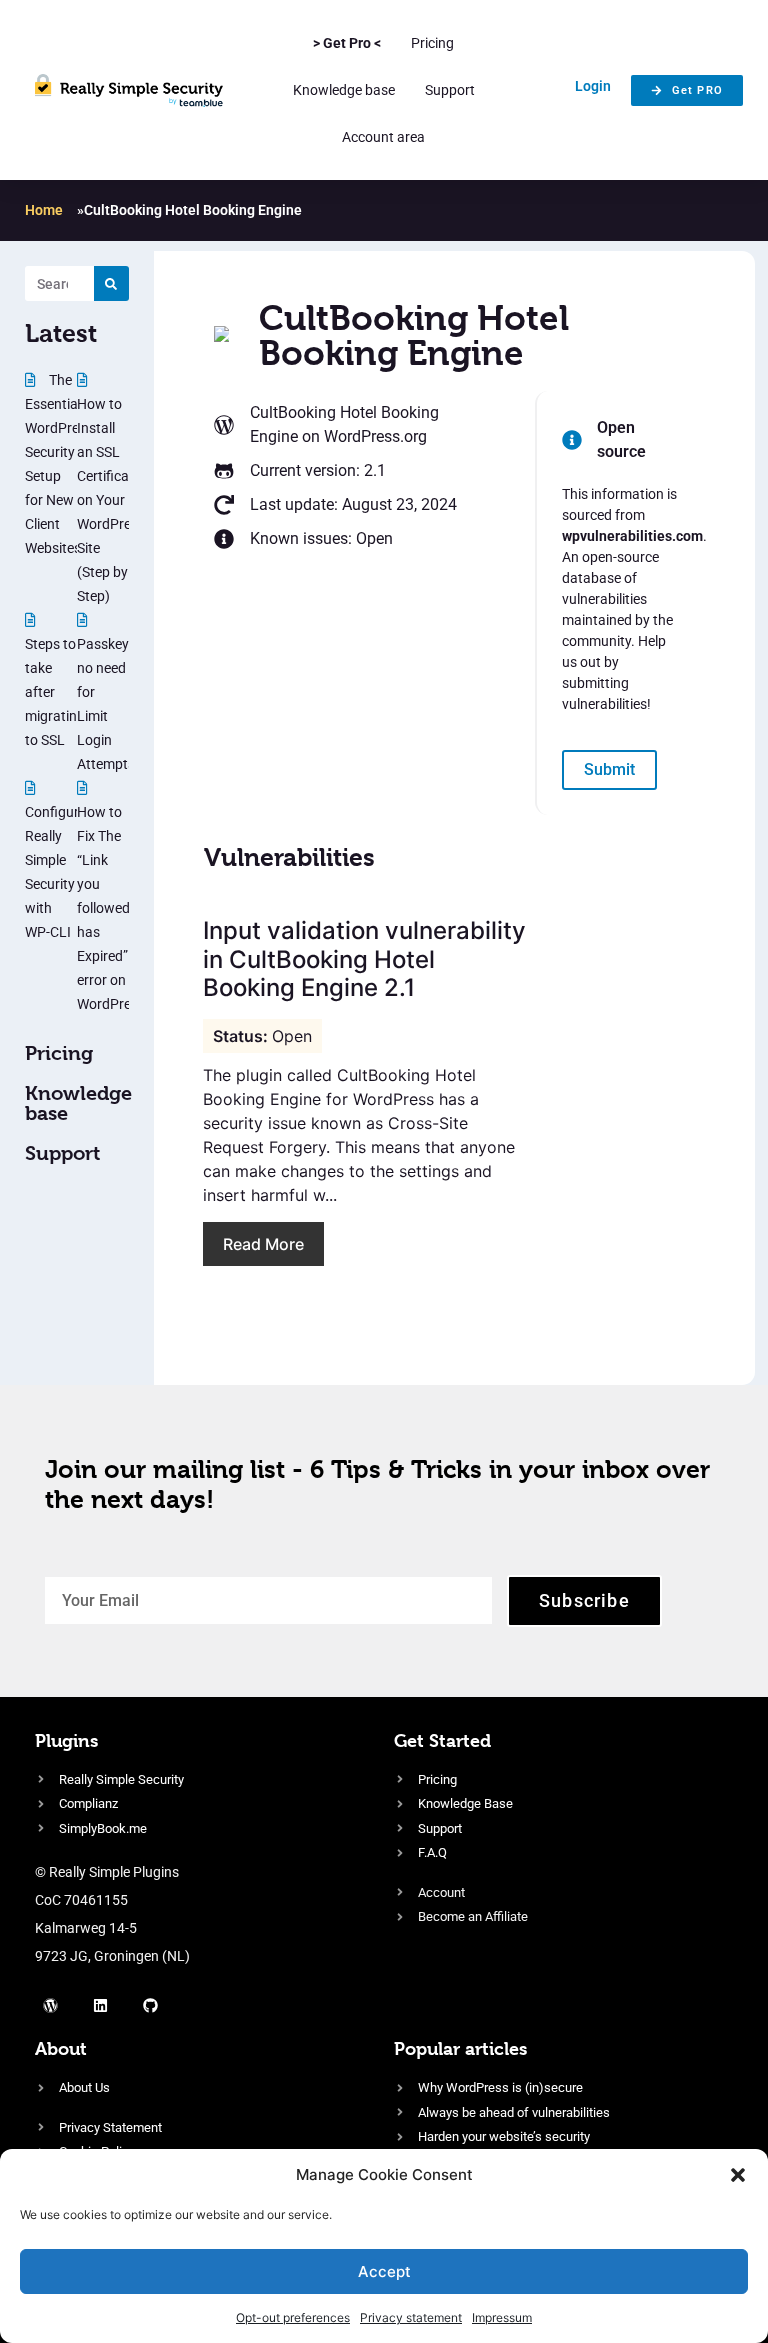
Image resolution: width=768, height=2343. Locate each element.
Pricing (432, 43)
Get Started (442, 1740)
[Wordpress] (50, 2005)
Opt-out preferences (293, 2317)
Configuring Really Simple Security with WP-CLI (61, 872)
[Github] (150, 2005)
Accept (384, 2271)
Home (44, 210)
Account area (383, 137)
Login (593, 86)
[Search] (111, 283)
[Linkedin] (100, 2005)
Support (450, 90)
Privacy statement (411, 2317)
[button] (738, 2175)
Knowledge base (344, 90)
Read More (263, 1244)
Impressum (502, 2317)
